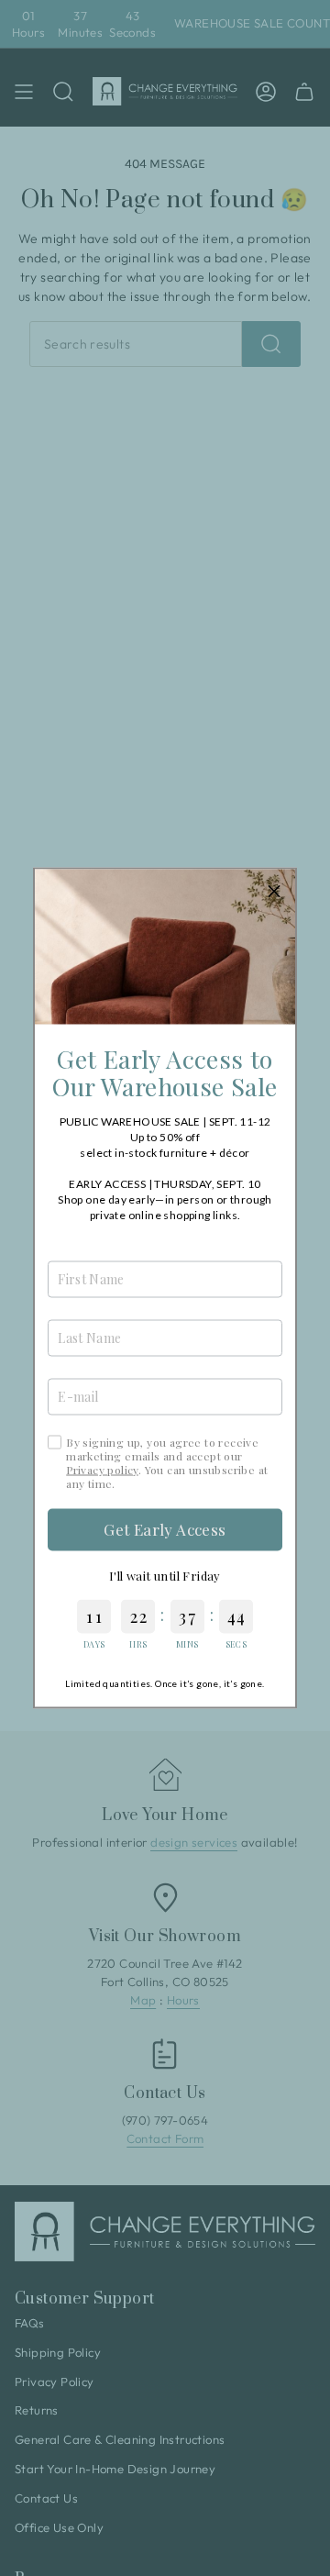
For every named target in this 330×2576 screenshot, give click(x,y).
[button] (274, 891)
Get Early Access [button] (165, 1529)
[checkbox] (55, 1442)
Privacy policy (102, 1469)
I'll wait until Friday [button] (165, 1575)
